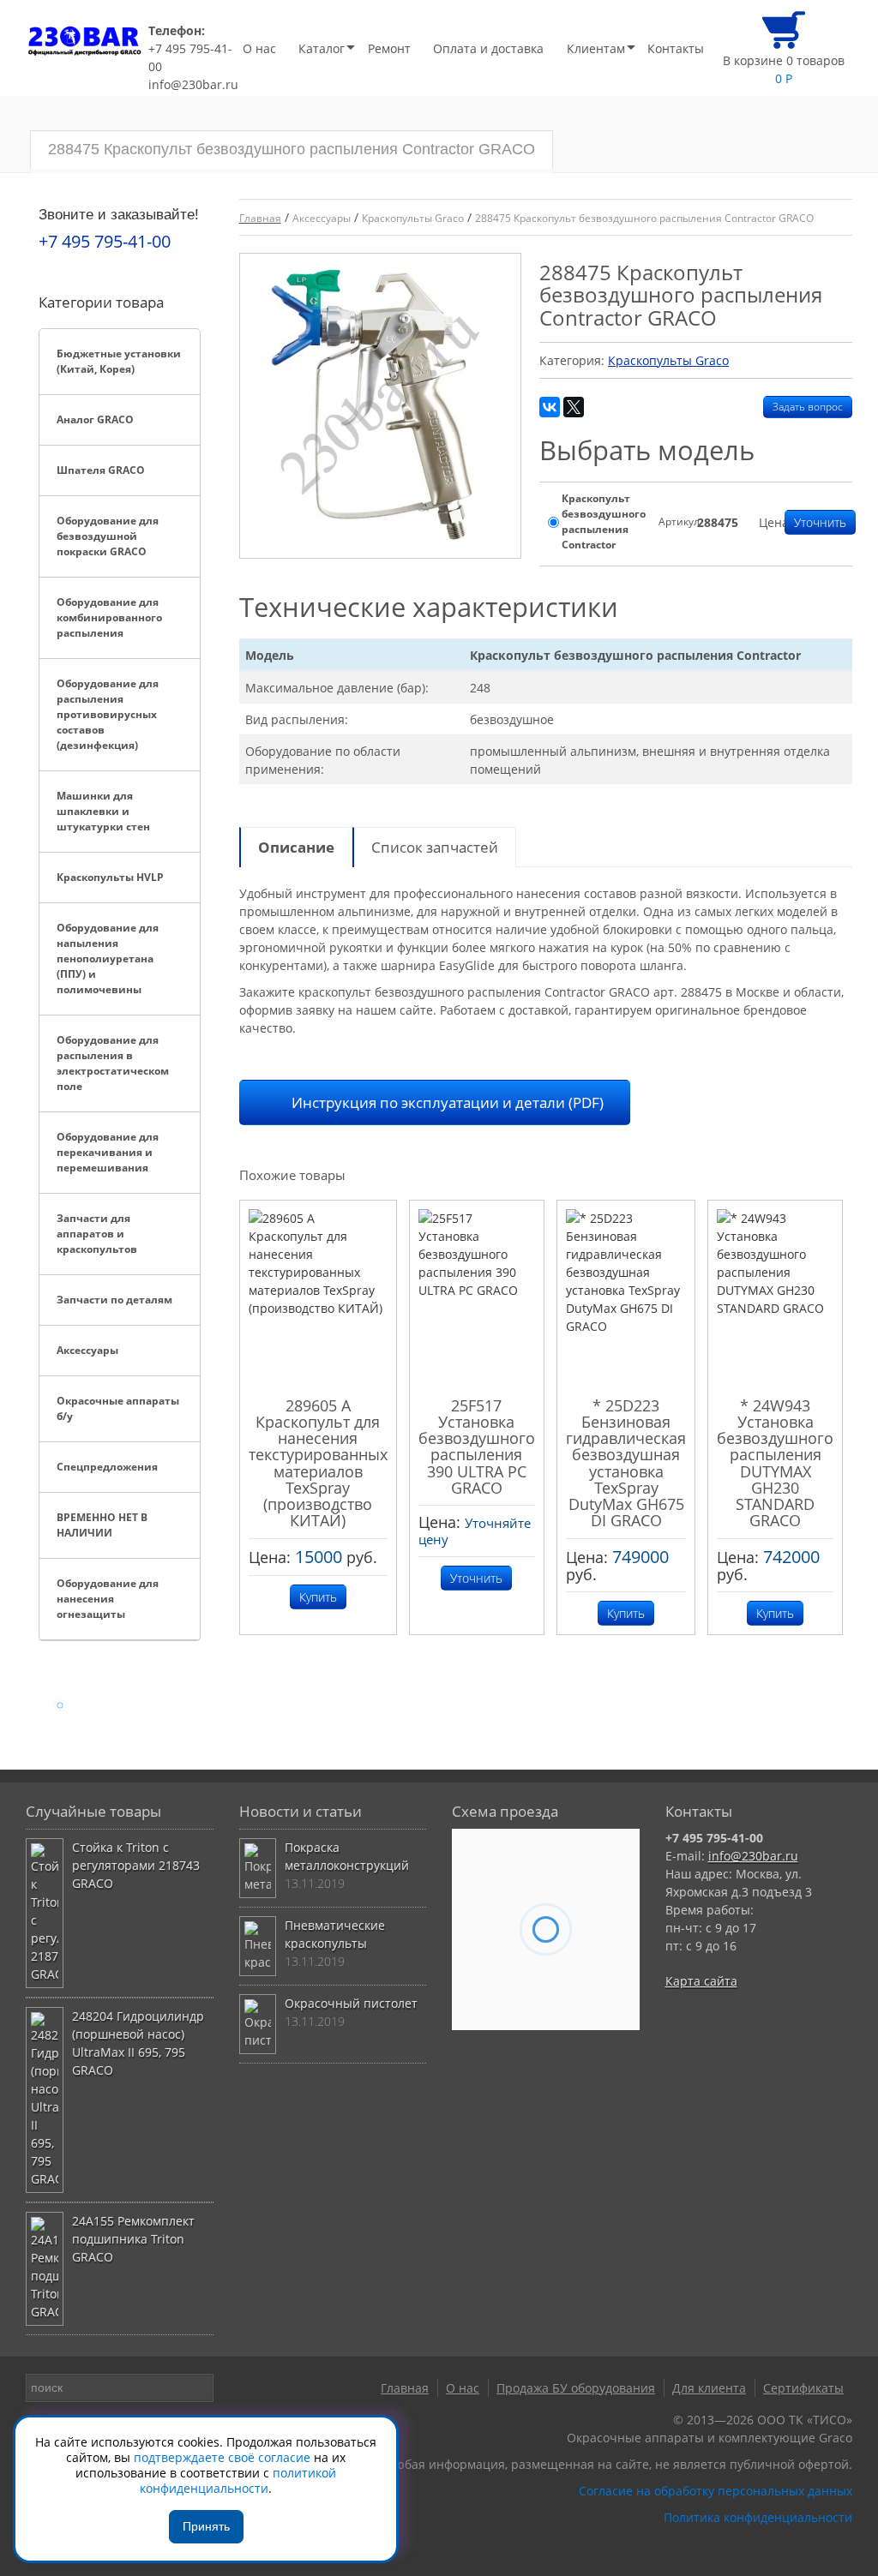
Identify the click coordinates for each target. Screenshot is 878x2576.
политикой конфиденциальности (238, 2480)
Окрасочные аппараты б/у (118, 1408)
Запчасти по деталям (114, 1300)
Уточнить (820, 522)
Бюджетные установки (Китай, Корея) (119, 361)
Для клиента (709, 2388)
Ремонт (389, 48)
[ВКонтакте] (550, 407)
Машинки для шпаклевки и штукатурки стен (103, 811)
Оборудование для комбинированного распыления (109, 617)
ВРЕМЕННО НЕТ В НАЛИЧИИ (102, 1525)
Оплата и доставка (488, 48)
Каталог (322, 48)
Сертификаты (803, 2388)
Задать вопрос (808, 407)
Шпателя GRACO (101, 470)
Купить (318, 1597)
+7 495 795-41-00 (190, 57)
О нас (259, 48)
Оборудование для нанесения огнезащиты (108, 1599)
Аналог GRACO (95, 419)
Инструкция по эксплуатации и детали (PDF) (448, 1102)
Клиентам (596, 48)
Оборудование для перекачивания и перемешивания (108, 1152)
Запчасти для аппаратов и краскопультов (97, 1234)
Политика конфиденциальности (758, 2517)
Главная (405, 2388)
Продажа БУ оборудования (576, 2388)
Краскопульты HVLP (110, 877)
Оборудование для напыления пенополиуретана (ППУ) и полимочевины (108, 959)
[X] (574, 407)
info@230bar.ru (193, 84)
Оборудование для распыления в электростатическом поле (113, 1063)
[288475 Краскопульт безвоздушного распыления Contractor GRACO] (380, 406)
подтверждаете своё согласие (222, 2457)
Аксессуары (87, 1350)
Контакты (676, 48)
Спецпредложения (107, 1467)
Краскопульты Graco (668, 360)
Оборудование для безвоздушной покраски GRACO (108, 536)
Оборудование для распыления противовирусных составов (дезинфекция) (108, 714)
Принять (206, 2526)
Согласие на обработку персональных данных (716, 2491)
